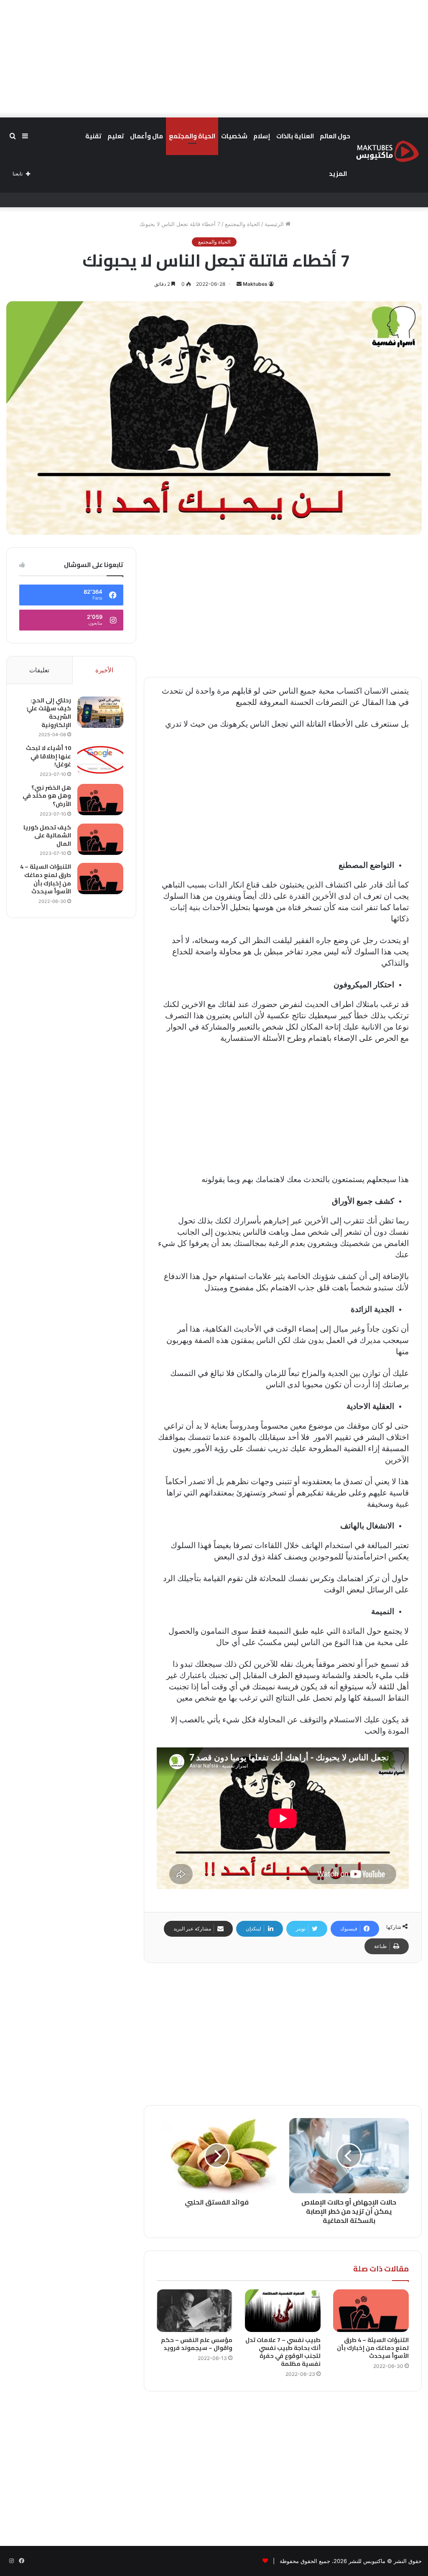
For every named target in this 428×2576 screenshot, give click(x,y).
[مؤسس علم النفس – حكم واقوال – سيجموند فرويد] (195, 2311)
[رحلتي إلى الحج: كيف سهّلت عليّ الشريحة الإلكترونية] (100, 712)
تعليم (116, 136)
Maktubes (255, 284)
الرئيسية (275, 224)
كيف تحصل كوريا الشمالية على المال (47, 835)
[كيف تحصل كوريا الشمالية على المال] (100, 839)
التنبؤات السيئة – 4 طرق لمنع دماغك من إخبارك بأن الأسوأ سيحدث (373, 2348)
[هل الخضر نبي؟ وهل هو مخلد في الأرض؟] (100, 800)
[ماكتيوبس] (387, 151)
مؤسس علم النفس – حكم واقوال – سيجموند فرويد (197, 2344)
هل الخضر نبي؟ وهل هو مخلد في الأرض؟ (47, 796)
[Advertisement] (214, 58)
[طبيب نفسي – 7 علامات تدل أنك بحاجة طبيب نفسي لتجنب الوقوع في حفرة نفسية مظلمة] (283, 2311)
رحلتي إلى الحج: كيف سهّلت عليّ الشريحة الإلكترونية (49, 713)
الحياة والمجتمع (192, 136)
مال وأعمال (146, 136)
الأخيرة (104, 670)
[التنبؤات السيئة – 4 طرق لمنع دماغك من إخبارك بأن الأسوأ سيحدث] (371, 2311)
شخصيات (234, 136)
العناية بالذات (295, 136)
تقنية (93, 136)
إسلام (262, 136)
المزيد (338, 174)
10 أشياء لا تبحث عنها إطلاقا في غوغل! (48, 756)
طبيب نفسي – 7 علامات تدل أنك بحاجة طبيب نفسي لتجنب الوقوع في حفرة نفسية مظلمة (283, 2352)
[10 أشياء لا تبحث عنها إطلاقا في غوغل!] (100, 760)
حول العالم (335, 136)
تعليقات (39, 670)
